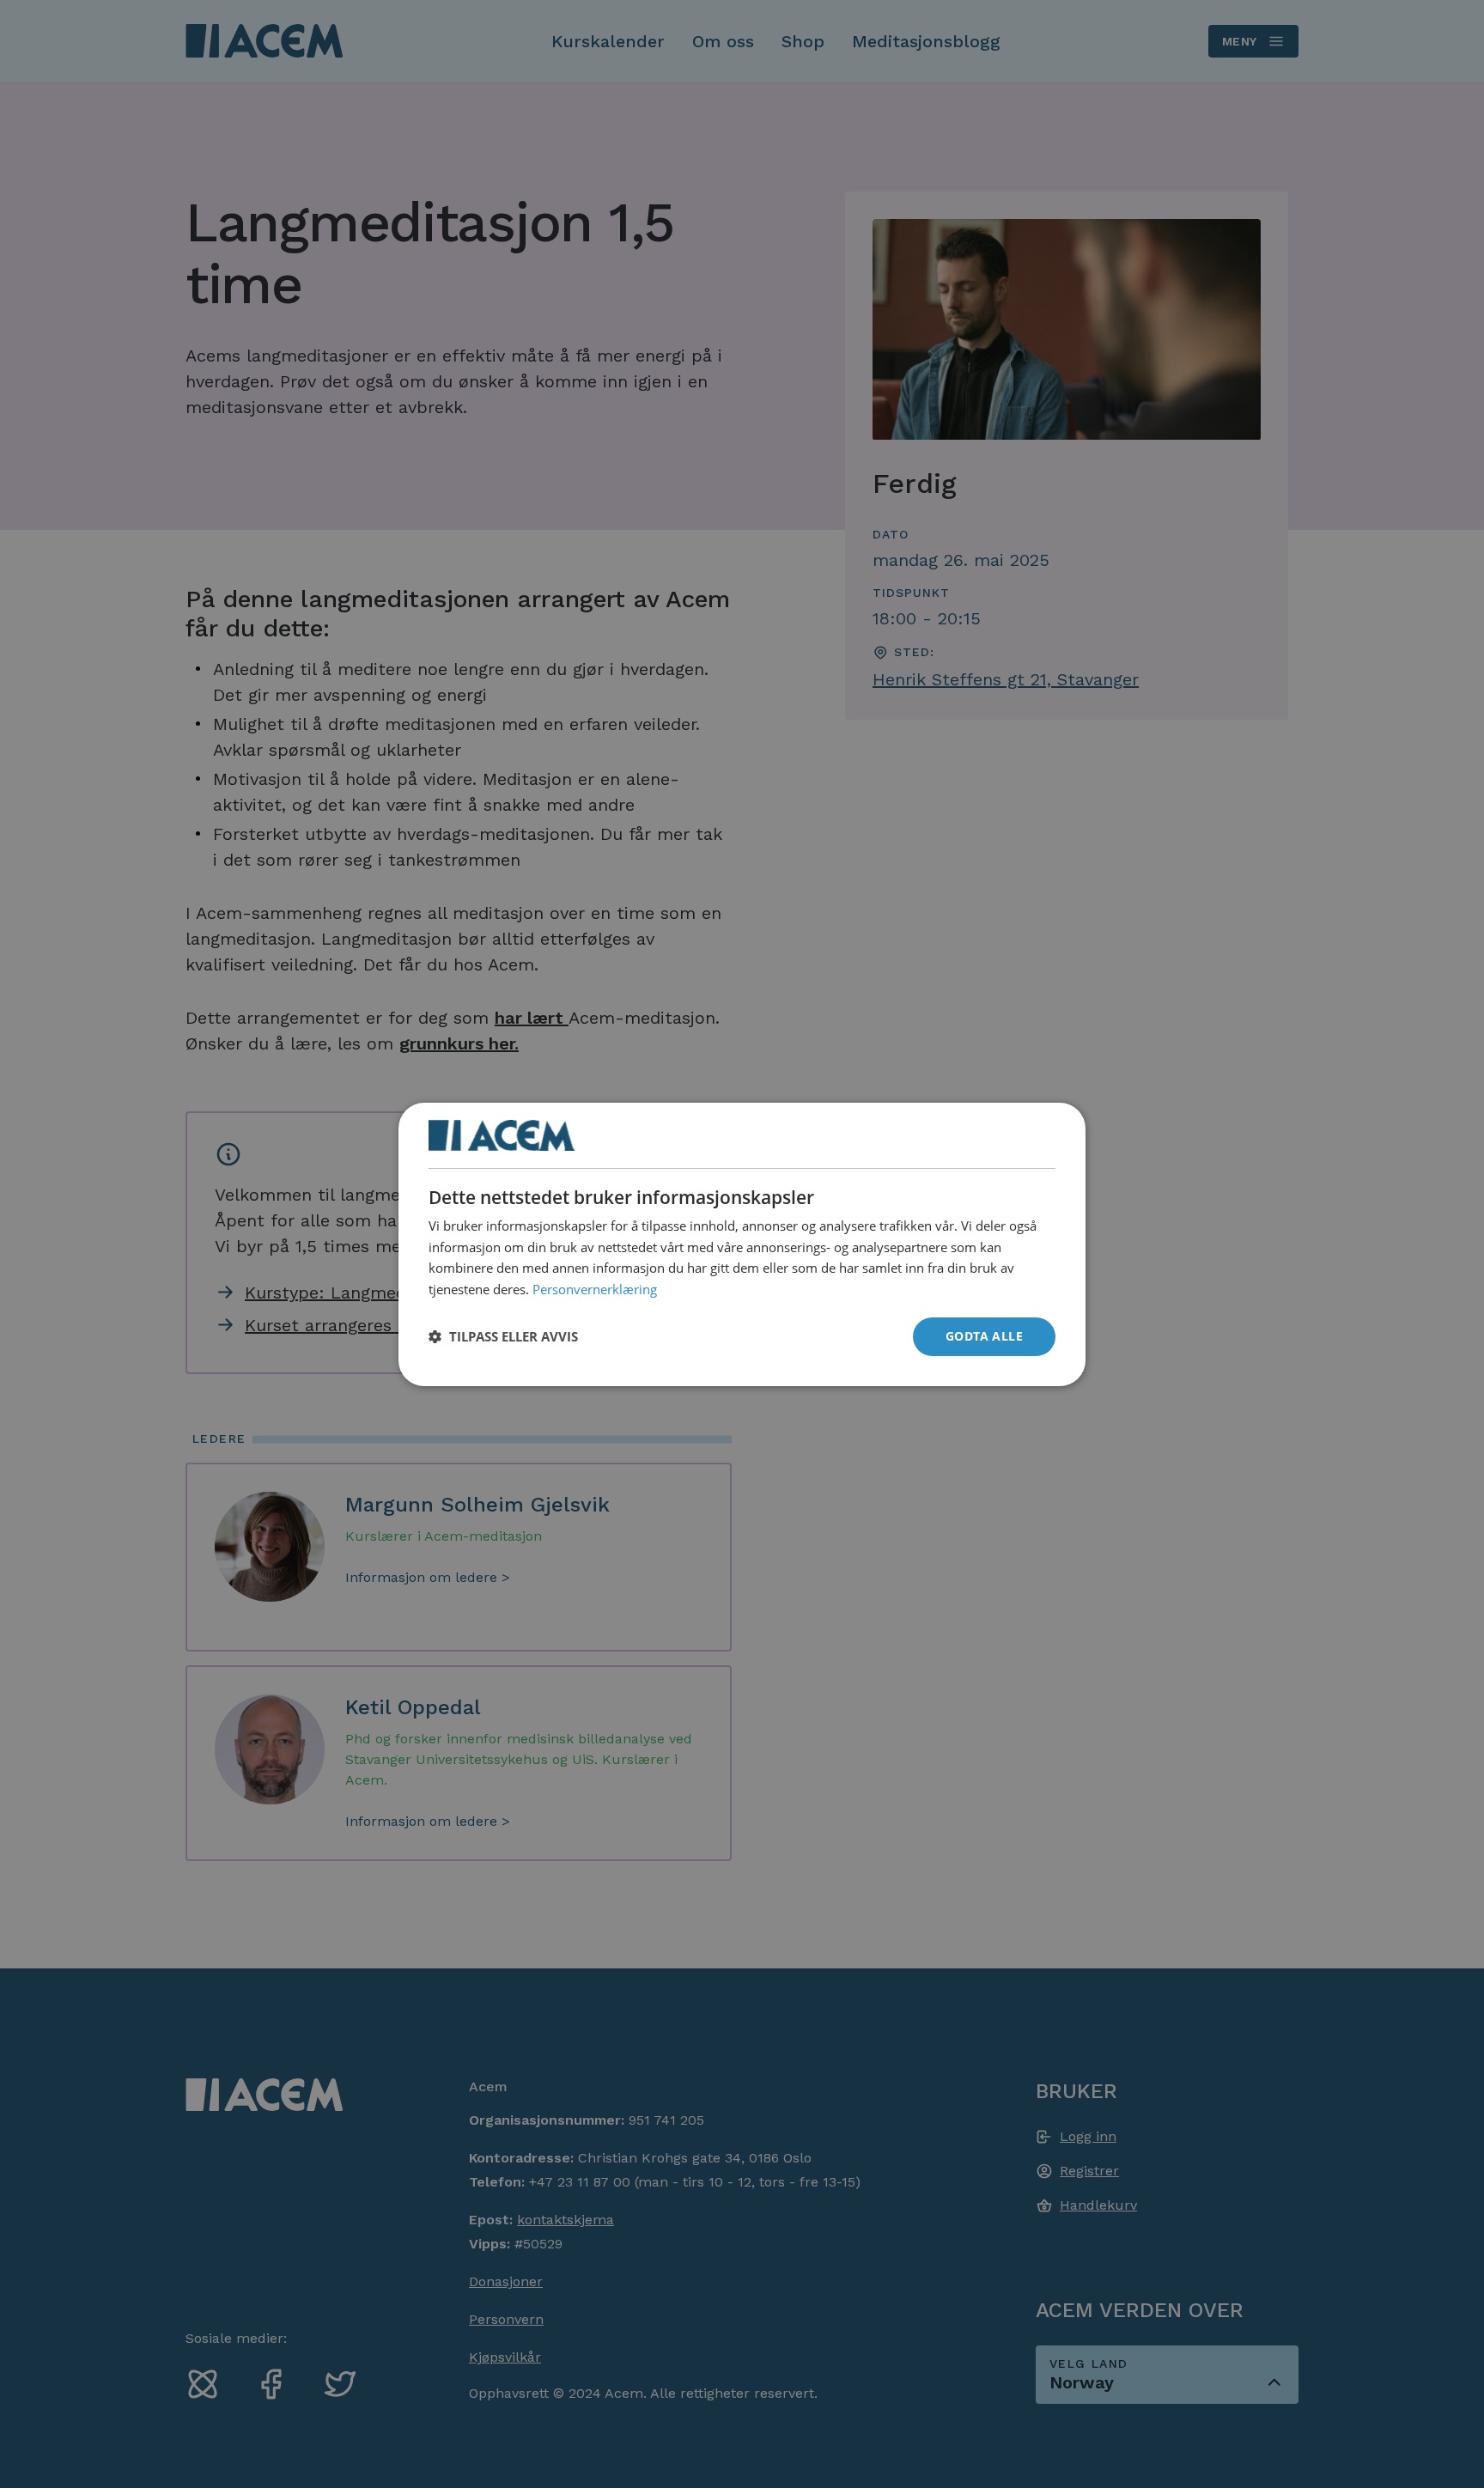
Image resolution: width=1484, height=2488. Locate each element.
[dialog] (742, 1244)
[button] (503, 1336)
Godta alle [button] (984, 1336)
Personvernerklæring (595, 1289)
